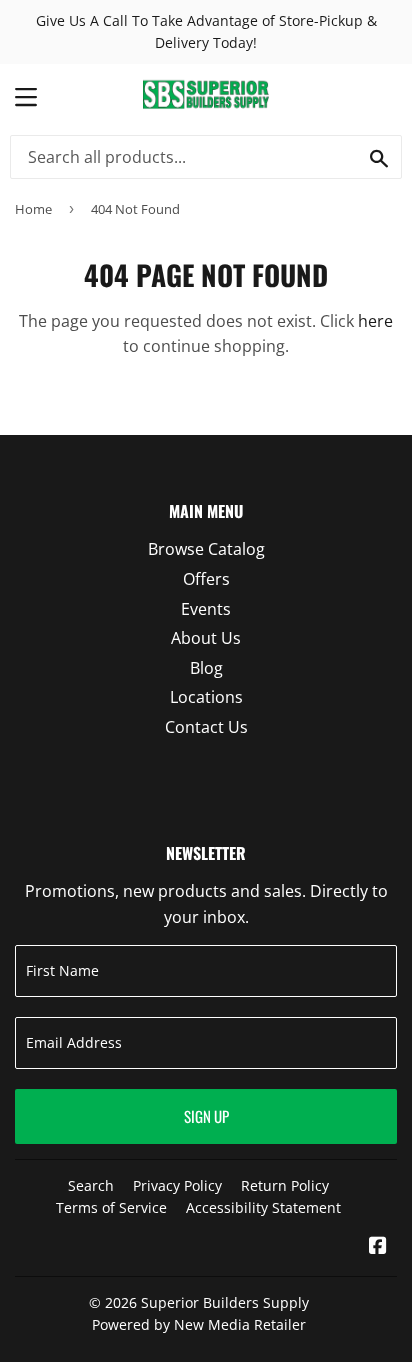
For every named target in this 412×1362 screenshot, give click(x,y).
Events (206, 609)
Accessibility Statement (263, 1207)
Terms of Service (111, 1207)
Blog (206, 668)
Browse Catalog (206, 549)
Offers (206, 579)
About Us (206, 638)
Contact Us (206, 727)
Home (33, 209)
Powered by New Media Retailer (199, 1324)
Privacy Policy (177, 1185)
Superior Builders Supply (225, 1302)
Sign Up (206, 1116)
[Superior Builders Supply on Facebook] (378, 1247)
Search (91, 1185)
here (375, 321)
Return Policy (285, 1185)
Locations (206, 697)
